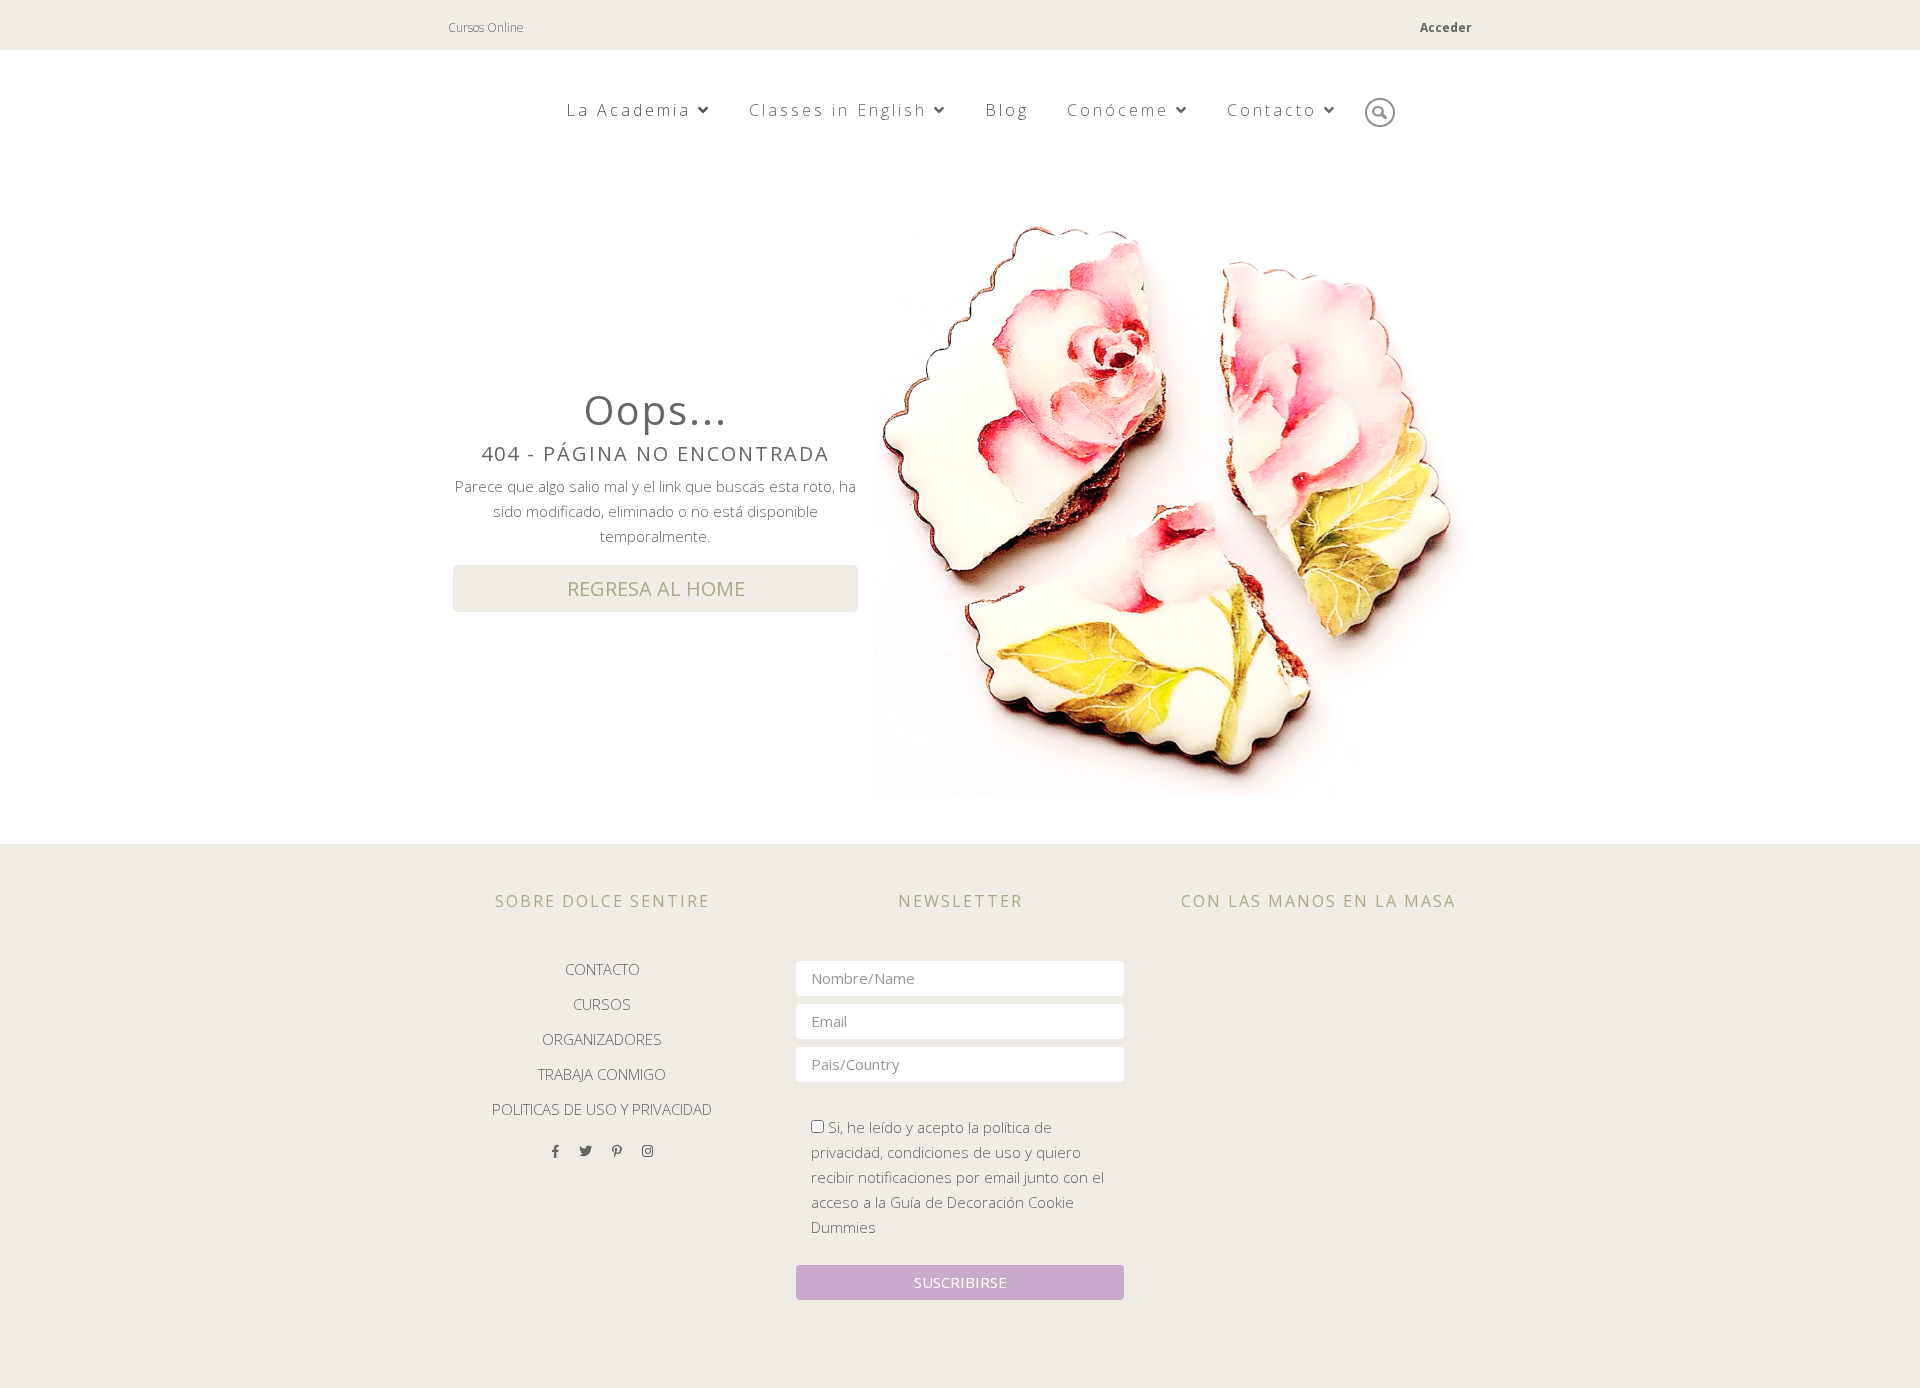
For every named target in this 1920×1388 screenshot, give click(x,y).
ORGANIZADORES (602, 1039)
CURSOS (602, 1004)
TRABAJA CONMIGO (602, 1074)
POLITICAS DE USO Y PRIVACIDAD (602, 1109)
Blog (1007, 110)
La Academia (632, 110)
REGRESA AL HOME (656, 588)
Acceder (1446, 27)
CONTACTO (602, 969)
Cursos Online (486, 27)
